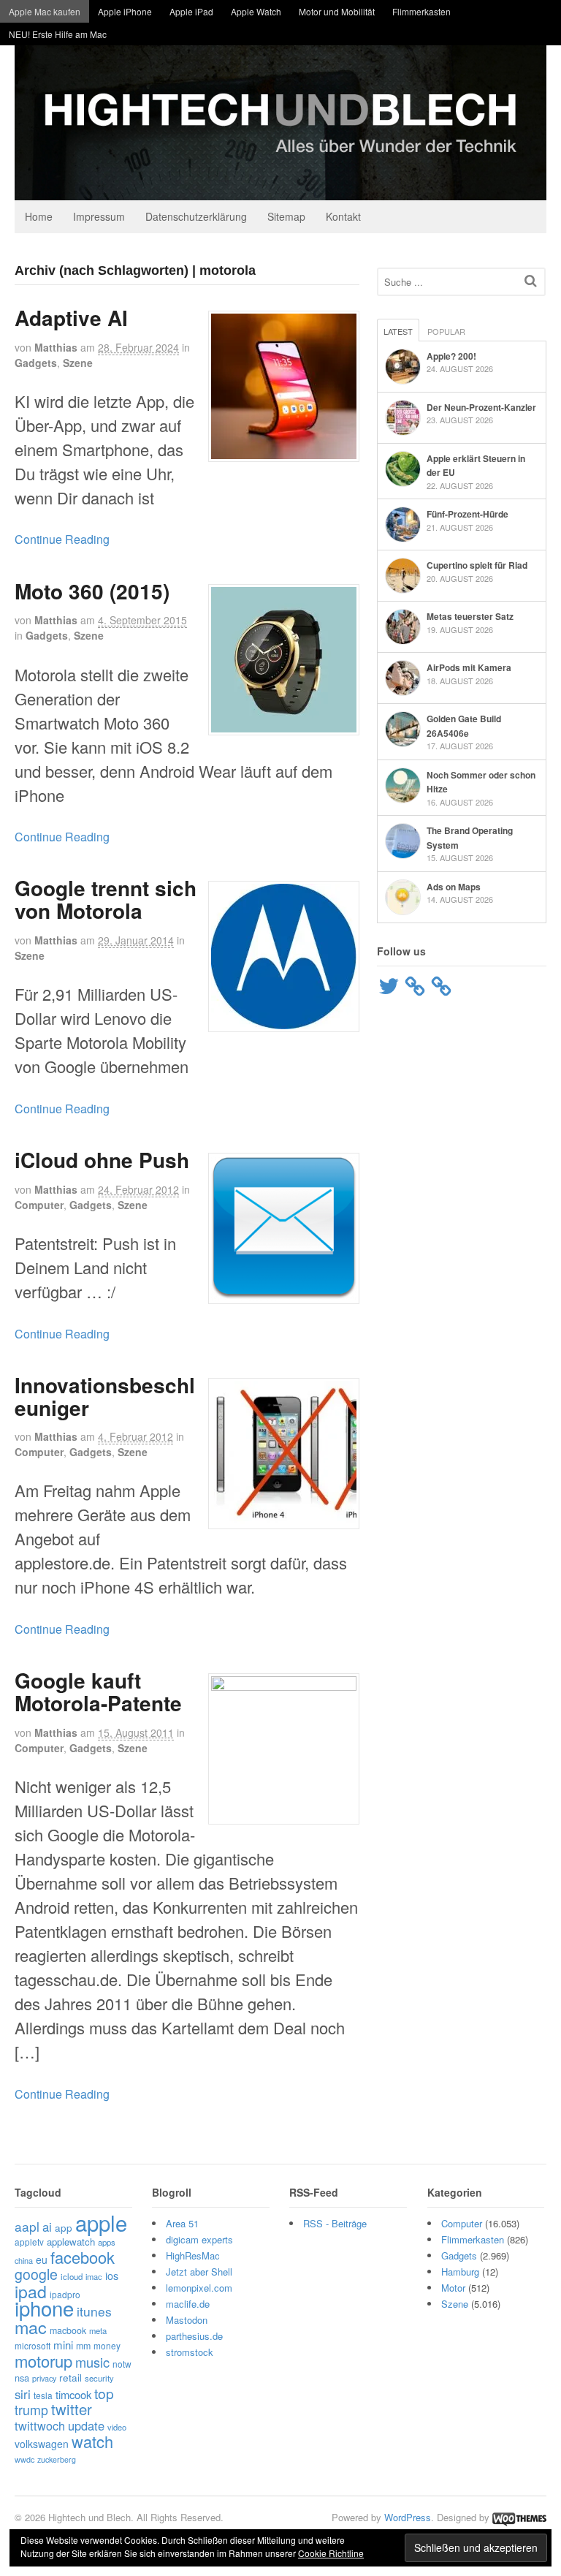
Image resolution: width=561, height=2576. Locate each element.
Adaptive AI (71, 318)
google (36, 2274)
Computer (39, 1205)
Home (39, 216)
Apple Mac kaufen (45, 11)
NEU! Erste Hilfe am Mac (58, 34)
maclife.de (188, 2304)
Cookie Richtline (331, 2553)
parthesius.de (194, 2336)
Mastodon (187, 2320)
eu (42, 2259)
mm (83, 2346)
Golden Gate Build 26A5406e (464, 726)
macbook (68, 2330)
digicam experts (199, 2239)
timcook (73, 2394)
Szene (78, 363)
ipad (31, 2291)
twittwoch (40, 2425)
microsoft (33, 2345)
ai (47, 2227)
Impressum (99, 216)
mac (31, 2327)
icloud (72, 2276)
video (117, 2427)
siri (23, 2394)
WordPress (408, 2517)
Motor (453, 2288)
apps (107, 2242)
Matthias (56, 347)
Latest (398, 331)
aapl (27, 2226)
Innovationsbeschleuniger (105, 1396)
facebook (83, 2257)
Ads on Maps (454, 887)
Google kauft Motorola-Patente (98, 1692)
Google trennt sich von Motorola (106, 899)
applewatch (71, 2242)
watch (92, 2441)
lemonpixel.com (199, 2288)
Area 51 (182, 2223)
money (107, 2345)
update (86, 2425)
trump (31, 2410)
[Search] (531, 280)
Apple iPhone (125, 11)
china (24, 2260)
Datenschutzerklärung (196, 216)
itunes (94, 2311)
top (104, 2393)
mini (63, 2345)
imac (94, 2276)
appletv (29, 2242)
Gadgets (36, 363)
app (64, 2227)
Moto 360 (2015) (92, 591)
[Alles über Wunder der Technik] (280, 189)
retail (70, 2377)
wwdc (24, 2459)
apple (101, 2222)
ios (112, 2276)
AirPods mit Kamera (469, 667)
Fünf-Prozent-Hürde (467, 514)
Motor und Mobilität (337, 11)
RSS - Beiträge (335, 2223)
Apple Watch (256, 11)
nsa (22, 2378)
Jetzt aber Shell (199, 2272)
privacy (44, 2378)
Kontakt (343, 216)
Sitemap (286, 216)
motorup (43, 2361)
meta (98, 2330)
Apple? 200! (451, 356)
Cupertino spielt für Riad (477, 565)
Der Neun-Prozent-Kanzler (481, 407)
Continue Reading (62, 539)
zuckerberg (57, 2459)
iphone (44, 2308)
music (92, 2362)
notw (122, 2364)
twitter (72, 2409)
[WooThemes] (519, 2517)
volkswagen (42, 2444)
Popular (446, 331)
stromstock (190, 2352)
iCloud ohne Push (102, 1160)
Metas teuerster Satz (470, 616)
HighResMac (193, 2255)
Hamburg (460, 2272)
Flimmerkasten (421, 11)
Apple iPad (191, 11)
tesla (43, 2395)
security (99, 2378)
